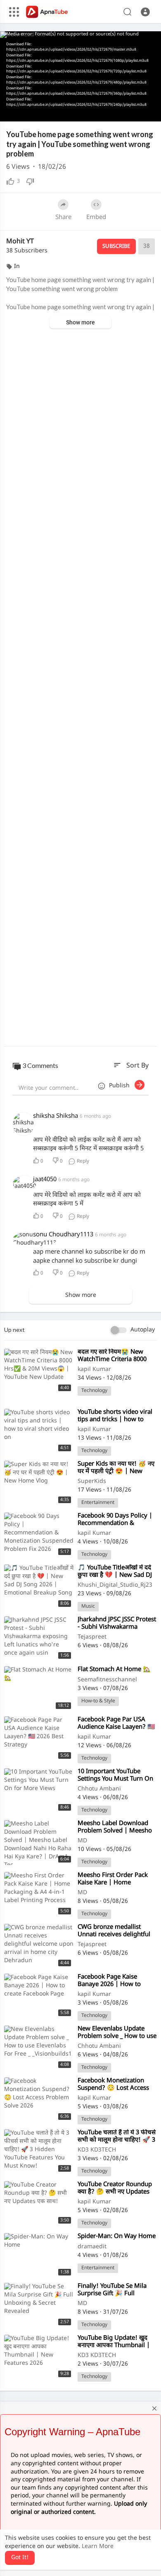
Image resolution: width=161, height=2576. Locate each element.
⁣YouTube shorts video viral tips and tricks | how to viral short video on (115, 1420)
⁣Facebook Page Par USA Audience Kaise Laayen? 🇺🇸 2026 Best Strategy (116, 1727)
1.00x (94, 112)
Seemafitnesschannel (107, 1680)
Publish (122, 1086)
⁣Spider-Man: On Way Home (117, 2237)
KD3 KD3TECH (97, 2150)
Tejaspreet (92, 1637)
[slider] (52, 112)
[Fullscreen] (149, 111)
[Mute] (121, 111)
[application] (80, 76)
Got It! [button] (20, 2558)
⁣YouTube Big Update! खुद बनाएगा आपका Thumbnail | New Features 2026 (114, 2346)
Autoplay (143, 1330)
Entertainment (98, 1503)
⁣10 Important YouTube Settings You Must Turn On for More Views (115, 1779)
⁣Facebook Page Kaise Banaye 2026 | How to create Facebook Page (109, 1985)
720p (134, 91)
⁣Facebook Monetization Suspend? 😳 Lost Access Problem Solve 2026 (113, 2088)
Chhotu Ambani (99, 1789)
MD (82, 1841)
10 (107, 111)
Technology (94, 1391)
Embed (96, 218)
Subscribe (116, 246)
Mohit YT (20, 242)
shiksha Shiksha (56, 1116)
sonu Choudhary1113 (63, 1235)
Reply (82, 1161)
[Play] (11, 111)
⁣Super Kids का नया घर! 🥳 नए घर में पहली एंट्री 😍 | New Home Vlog (116, 1472)
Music (88, 1606)
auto (136, 112)
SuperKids (92, 1481)
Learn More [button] (98, 2547)
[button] (145, 12)
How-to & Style (98, 1701)
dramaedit (92, 2247)
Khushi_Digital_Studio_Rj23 (115, 1585)
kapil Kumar (94, 1370)
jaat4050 (45, 1180)
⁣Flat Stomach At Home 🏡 (114, 1670)
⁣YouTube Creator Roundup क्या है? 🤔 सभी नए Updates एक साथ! (115, 2192)
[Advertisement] (80, 688)
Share (63, 218)
